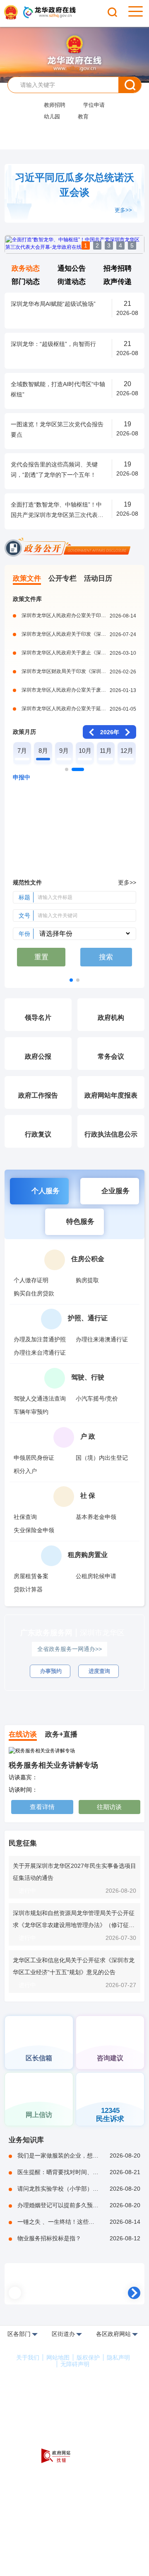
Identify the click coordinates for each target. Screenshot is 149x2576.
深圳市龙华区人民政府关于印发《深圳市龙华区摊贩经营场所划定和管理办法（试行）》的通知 (79, 634)
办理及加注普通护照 (40, 1339)
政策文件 (27, 578)
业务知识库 (26, 2135)
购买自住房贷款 (34, 1293)
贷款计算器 (28, 1589)
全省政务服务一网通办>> (70, 1649)
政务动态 (26, 268)
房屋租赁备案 (31, 1576)
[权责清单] (39, 1699)
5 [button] (132, 245)
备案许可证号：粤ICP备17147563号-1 (75, 2410)
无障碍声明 (75, 2359)
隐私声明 (118, 2352)
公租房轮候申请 (96, 1576)
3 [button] (109, 245)
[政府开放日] (39, 2004)
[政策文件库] (74, 2281)
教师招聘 (55, 105)
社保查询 (25, 1517)
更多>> (123, 210)
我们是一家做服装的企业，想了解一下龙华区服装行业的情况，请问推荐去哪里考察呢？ (79, 2150)
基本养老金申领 (96, 1517)
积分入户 (25, 1471)
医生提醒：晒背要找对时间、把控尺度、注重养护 (79, 2167)
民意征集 (23, 1838)
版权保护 (88, 2352)
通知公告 (72, 268)
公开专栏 (62, 578)
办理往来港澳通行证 (102, 1339)
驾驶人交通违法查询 (40, 1399)
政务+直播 (61, 1734)
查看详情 (42, 1801)
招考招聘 (118, 268)
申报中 (22, 777)
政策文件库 (27, 599)
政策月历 (24, 732)
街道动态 (72, 282)
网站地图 (58, 2352)
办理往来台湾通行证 (40, 1353)
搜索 (130, 85)
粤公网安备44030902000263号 (76, 2422)
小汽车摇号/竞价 (97, 1399)
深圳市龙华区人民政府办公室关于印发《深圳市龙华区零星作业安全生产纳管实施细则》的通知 (79, 615)
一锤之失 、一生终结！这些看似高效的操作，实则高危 (79, 2216)
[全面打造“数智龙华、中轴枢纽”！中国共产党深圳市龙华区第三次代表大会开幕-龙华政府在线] (74, 252)
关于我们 (28, 2352)
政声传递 (118, 282)
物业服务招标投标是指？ (79, 2233)
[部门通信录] (110, 2004)
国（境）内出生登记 (102, 1458)
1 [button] (86, 245)
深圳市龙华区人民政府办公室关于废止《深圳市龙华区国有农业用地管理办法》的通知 (79, 690)
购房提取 (87, 1280)
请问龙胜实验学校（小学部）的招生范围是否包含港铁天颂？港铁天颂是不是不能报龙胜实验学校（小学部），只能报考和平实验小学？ (79, 2183)
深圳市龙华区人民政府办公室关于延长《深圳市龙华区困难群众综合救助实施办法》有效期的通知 (79, 709)
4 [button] (120, 245)
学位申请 (94, 105)
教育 (83, 117)
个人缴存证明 (31, 1280)
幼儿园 (52, 117)
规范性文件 (27, 882)
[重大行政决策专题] (74, 976)
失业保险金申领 (34, 1530)
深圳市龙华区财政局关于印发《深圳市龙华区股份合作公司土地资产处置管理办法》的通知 (79, 671)
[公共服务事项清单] (110, 1699)
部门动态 (26, 282)
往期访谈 (109, 1801)
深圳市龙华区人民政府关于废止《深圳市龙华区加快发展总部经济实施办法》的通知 (79, 653)
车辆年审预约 (31, 1412)
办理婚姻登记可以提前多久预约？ (79, 2200)
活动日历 (98, 578)
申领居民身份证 (34, 1458)
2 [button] (97, 245)
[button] (67, 769)
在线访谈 (23, 1734)
